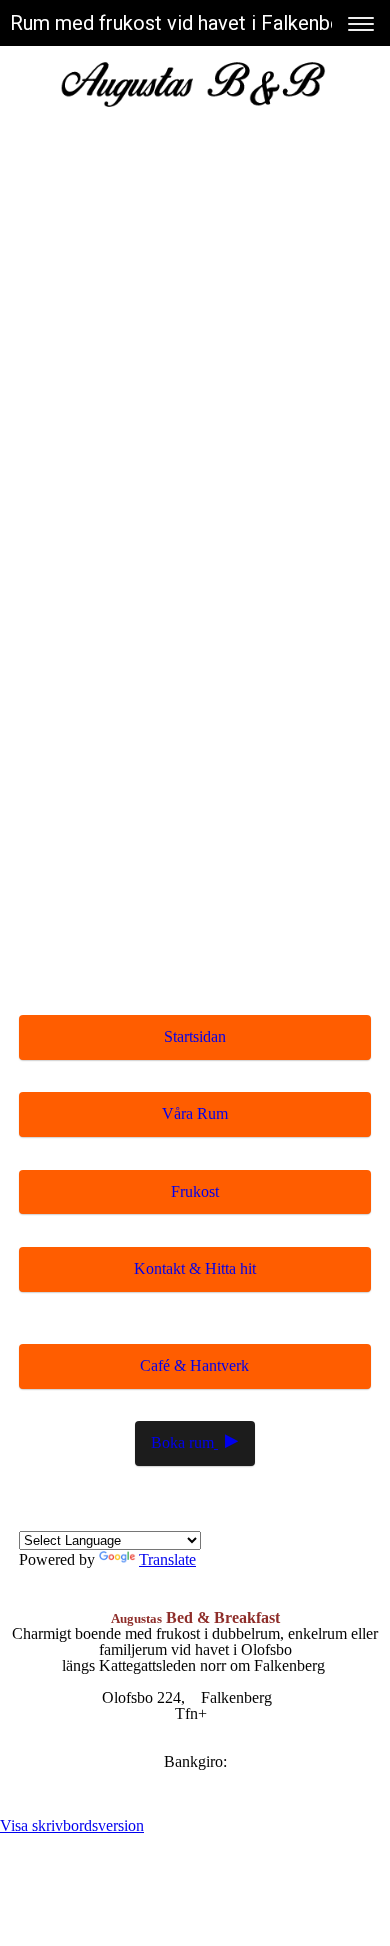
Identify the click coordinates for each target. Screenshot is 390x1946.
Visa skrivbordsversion (72, 1825)
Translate (167, 1559)
